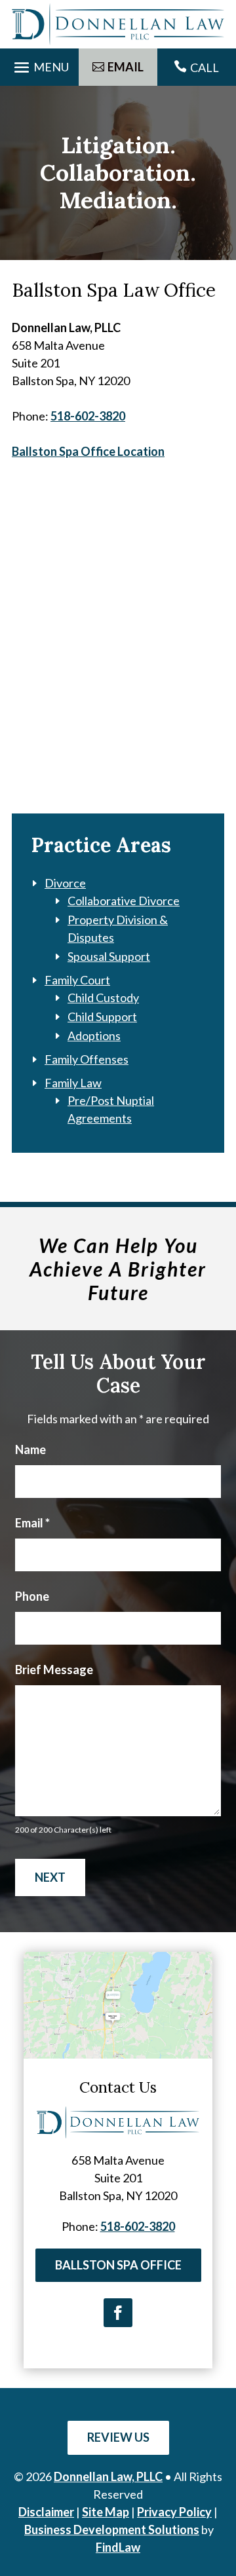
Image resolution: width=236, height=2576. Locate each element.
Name (30, 1449)
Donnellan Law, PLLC (108, 2476)
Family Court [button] (77, 980)
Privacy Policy (174, 2512)
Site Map (106, 2512)
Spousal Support (109, 956)
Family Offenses (87, 1059)
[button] (39, 65)
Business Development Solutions (112, 2529)
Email (32, 1523)
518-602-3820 (88, 416)
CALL (205, 67)
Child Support (102, 1017)
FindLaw (118, 2547)
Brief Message (54, 1670)
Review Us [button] (118, 2437)
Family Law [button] (73, 1083)
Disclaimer (46, 2512)
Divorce (65, 883)
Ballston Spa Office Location (88, 451)
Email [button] (126, 67)
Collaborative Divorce (124, 901)
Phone (32, 1596)
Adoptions (94, 1036)
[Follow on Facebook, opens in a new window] (118, 2313)
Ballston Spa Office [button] (118, 2265)
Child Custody (103, 998)
